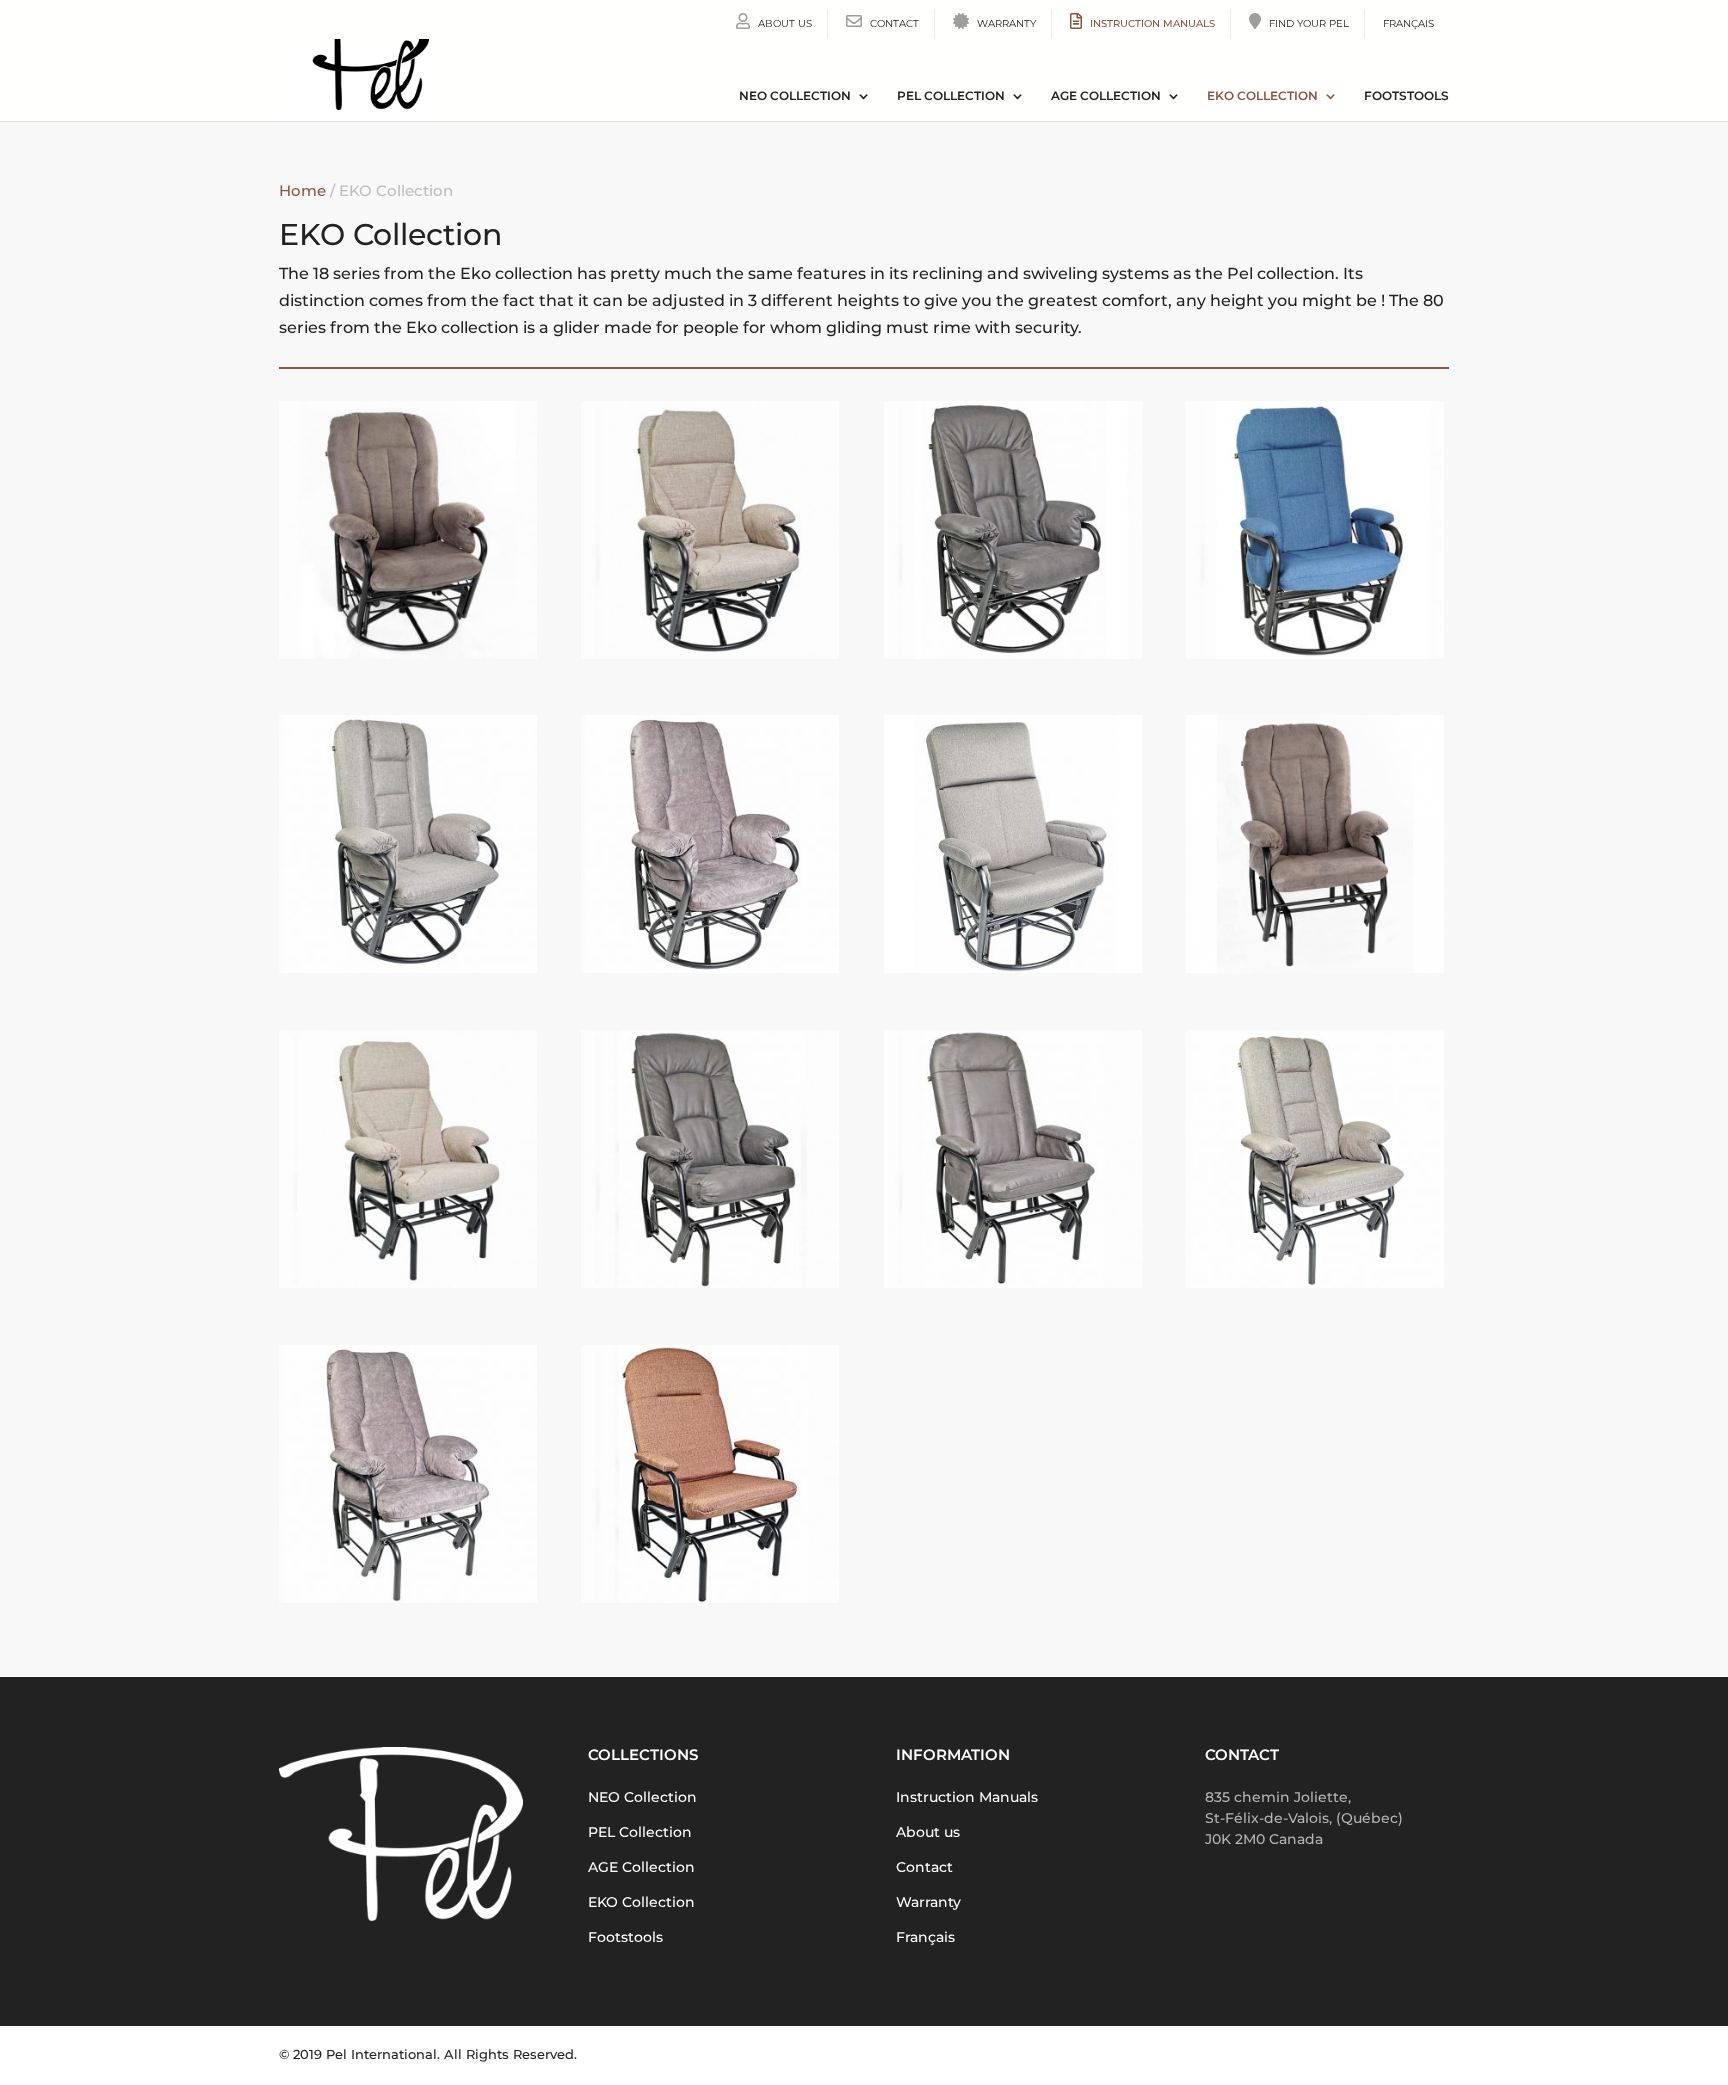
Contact (893, 23)
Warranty (1005, 23)
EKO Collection (1262, 96)
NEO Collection (795, 96)
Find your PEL (1307, 23)
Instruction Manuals (1151, 23)
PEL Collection (951, 96)
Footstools (1406, 96)
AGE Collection (1106, 96)
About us (783, 23)
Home (302, 191)
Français (1408, 23)
